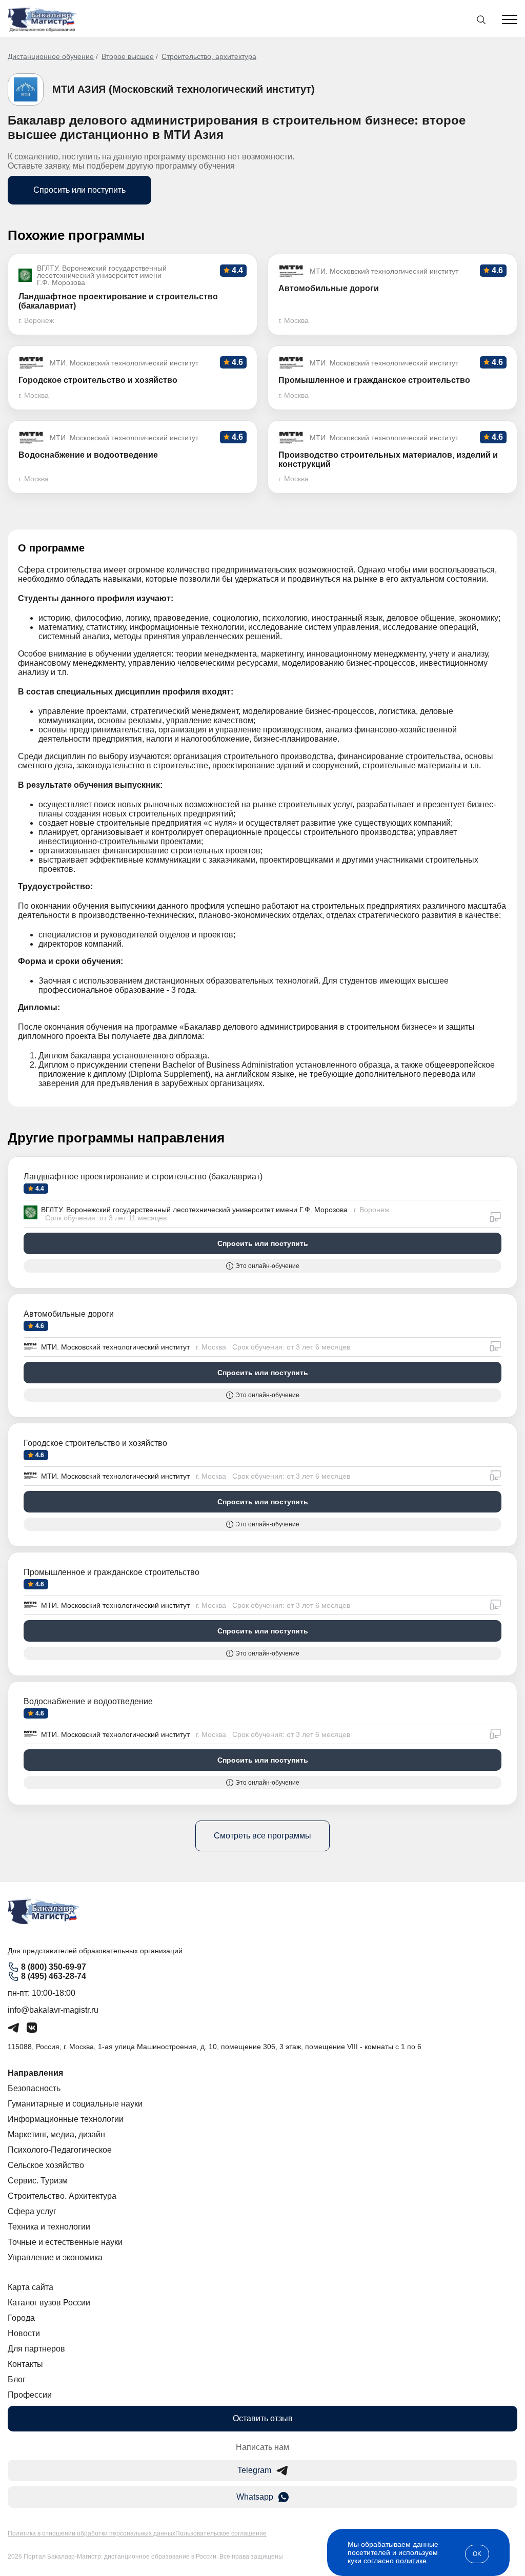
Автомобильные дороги (69, 1314)
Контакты (25, 2364)
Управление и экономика (55, 2257)
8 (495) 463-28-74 (54, 1976)
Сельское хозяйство (46, 2165)
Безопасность (34, 2088)
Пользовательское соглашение (221, 2533)
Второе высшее (128, 56)
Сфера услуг (32, 2211)
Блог (17, 2379)
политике (411, 2561)
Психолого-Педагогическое (60, 2150)
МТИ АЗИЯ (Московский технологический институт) (184, 89)
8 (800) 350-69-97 (54, 1967)
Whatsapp (255, 2497)
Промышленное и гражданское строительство (112, 1572)
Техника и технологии (49, 2227)
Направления (35, 2073)
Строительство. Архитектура (62, 2196)
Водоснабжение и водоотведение (88, 1701)
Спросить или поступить (79, 190)
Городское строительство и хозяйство (95, 1443)
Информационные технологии (66, 2119)
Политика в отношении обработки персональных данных (92, 2533)
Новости (24, 2333)
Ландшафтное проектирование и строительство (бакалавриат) (143, 1177)
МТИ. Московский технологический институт (115, 1347)
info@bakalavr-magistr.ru (53, 2010)
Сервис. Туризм (38, 2181)
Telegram (254, 2470)
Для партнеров (36, 2349)
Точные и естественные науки (65, 2242)
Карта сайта (31, 2287)
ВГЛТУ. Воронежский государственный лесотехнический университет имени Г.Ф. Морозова (194, 1210)
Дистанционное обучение (51, 56)
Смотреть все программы (262, 1836)
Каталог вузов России (49, 2303)
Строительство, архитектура (209, 56)
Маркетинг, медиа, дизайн (56, 2134)
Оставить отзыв (263, 2418)
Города (21, 2318)
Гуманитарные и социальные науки (75, 2104)
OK (477, 2554)
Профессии (30, 2395)
